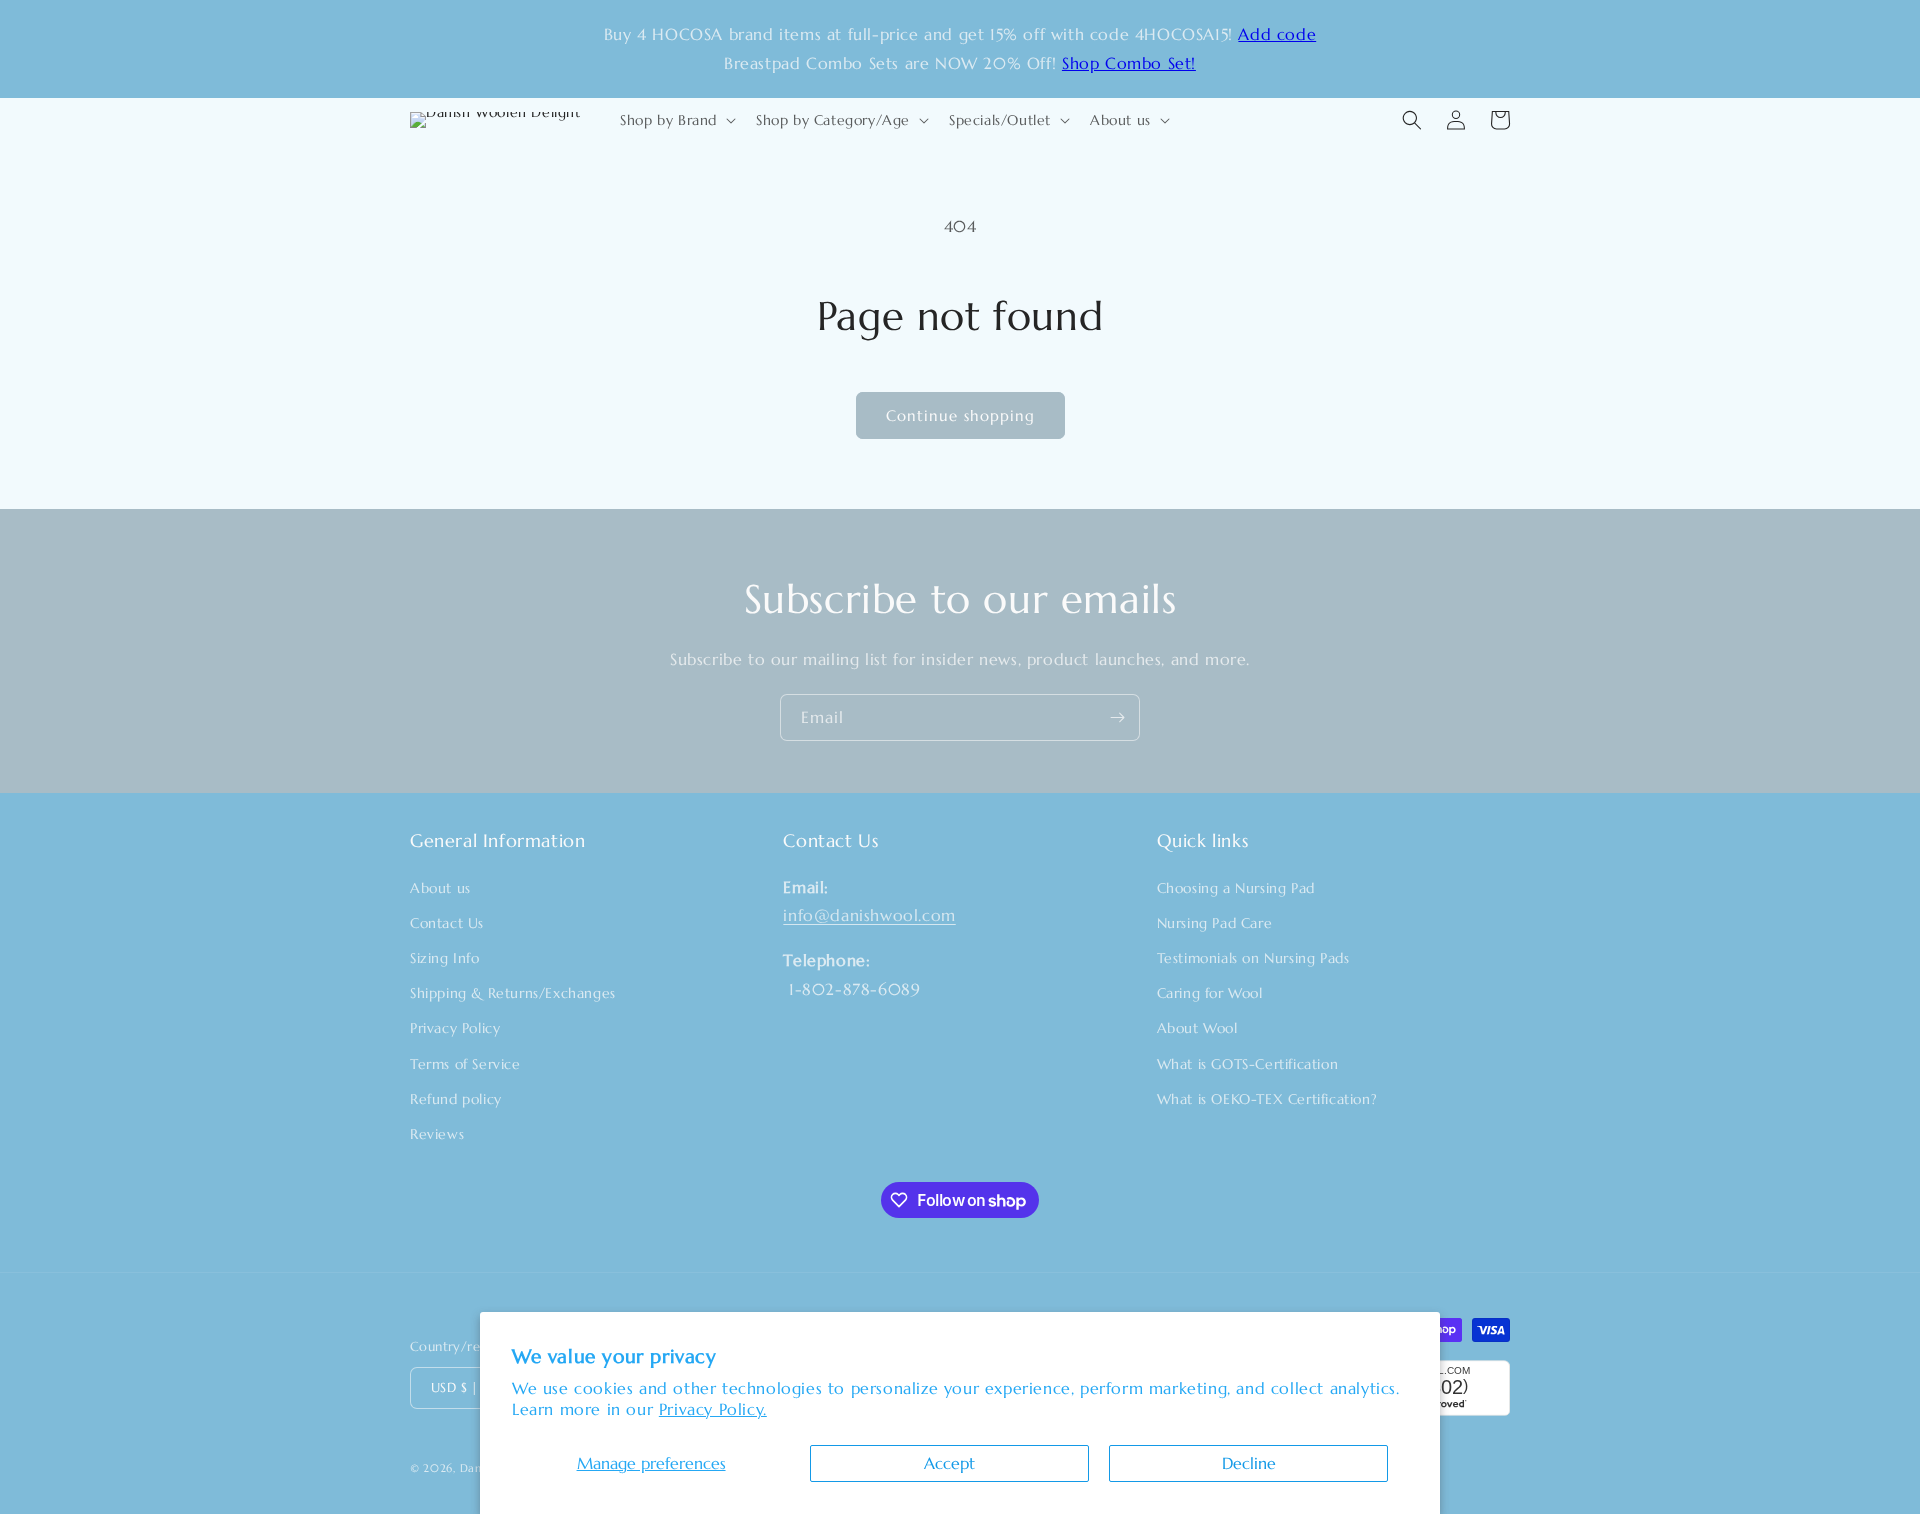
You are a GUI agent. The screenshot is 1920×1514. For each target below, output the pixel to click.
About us (440, 888)
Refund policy (456, 1099)
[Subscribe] (1117, 717)
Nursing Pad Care (1215, 923)
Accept (949, 1463)
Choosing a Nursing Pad (1236, 888)
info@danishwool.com (869, 915)
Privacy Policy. (713, 1409)
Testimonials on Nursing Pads (1253, 958)
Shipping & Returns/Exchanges (513, 993)
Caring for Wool (1210, 993)
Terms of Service (465, 1064)
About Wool (1197, 1028)
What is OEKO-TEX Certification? (1267, 1099)
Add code (1277, 34)
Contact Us (447, 923)
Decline (1249, 1463)
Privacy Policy (455, 1028)
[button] (676, 120)
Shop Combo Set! (1129, 63)
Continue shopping (960, 415)
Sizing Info (445, 958)
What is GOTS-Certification (1248, 1064)
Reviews (437, 1134)
